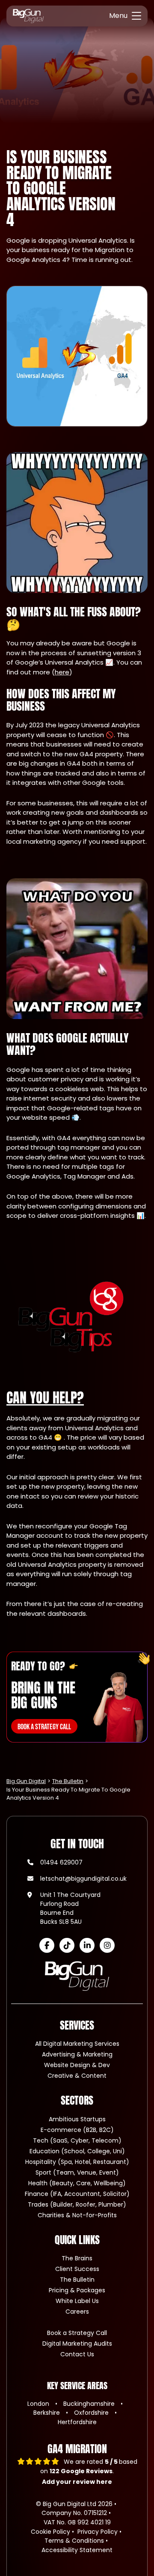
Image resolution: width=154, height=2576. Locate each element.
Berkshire (47, 2413)
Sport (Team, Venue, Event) (77, 2172)
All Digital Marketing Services (77, 2044)
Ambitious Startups (77, 2119)
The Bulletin (77, 2280)
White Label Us (77, 2301)
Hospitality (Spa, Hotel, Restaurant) (77, 2162)
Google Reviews (81, 2471)
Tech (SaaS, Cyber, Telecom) (77, 2140)
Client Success (77, 2269)
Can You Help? (45, 1398)
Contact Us (77, 2354)
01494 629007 (61, 1862)
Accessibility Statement (77, 2550)
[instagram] (107, 1945)
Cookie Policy (50, 2532)
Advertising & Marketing (77, 2054)
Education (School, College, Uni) (77, 2151)
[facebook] (47, 1945)
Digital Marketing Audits (77, 2344)
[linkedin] (87, 1945)
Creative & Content (77, 2076)
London (39, 2404)
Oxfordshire (92, 2413)
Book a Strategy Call (77, 2333)
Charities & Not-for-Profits (77, 2215)
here (62, 672)
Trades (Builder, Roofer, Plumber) (77, 2204)
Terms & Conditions (74, 2541)
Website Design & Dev (77, 2065)
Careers (77, 2312)
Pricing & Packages (77, 2290)
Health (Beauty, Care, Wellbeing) (77, 2183)
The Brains (77, 2258)
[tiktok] (67, 1945)
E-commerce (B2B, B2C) (77, 2130)
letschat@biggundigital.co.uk (83, 1879)
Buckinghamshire (90, 2404)
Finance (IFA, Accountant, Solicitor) (77, 2194)
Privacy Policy (98, 2532)
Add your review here (77, 2482)
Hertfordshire (77, 2422)
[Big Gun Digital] (28, 16)
